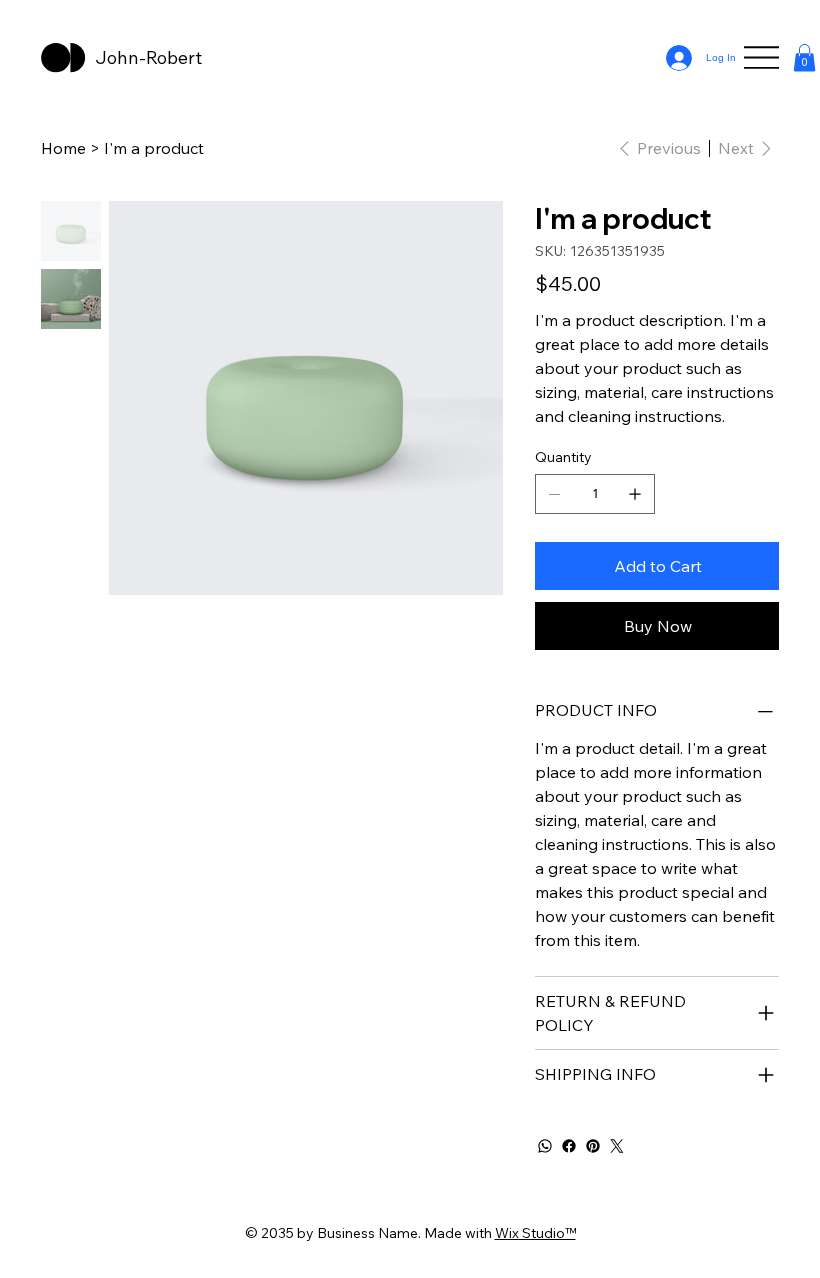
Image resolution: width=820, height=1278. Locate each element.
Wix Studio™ (535, 1233)
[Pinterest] (593, 1146)
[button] (804, 57)
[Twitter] (617, 1146)
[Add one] (635, 494)
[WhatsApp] (545, 1146)
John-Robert (150, 57)
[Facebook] (569, 1146)
